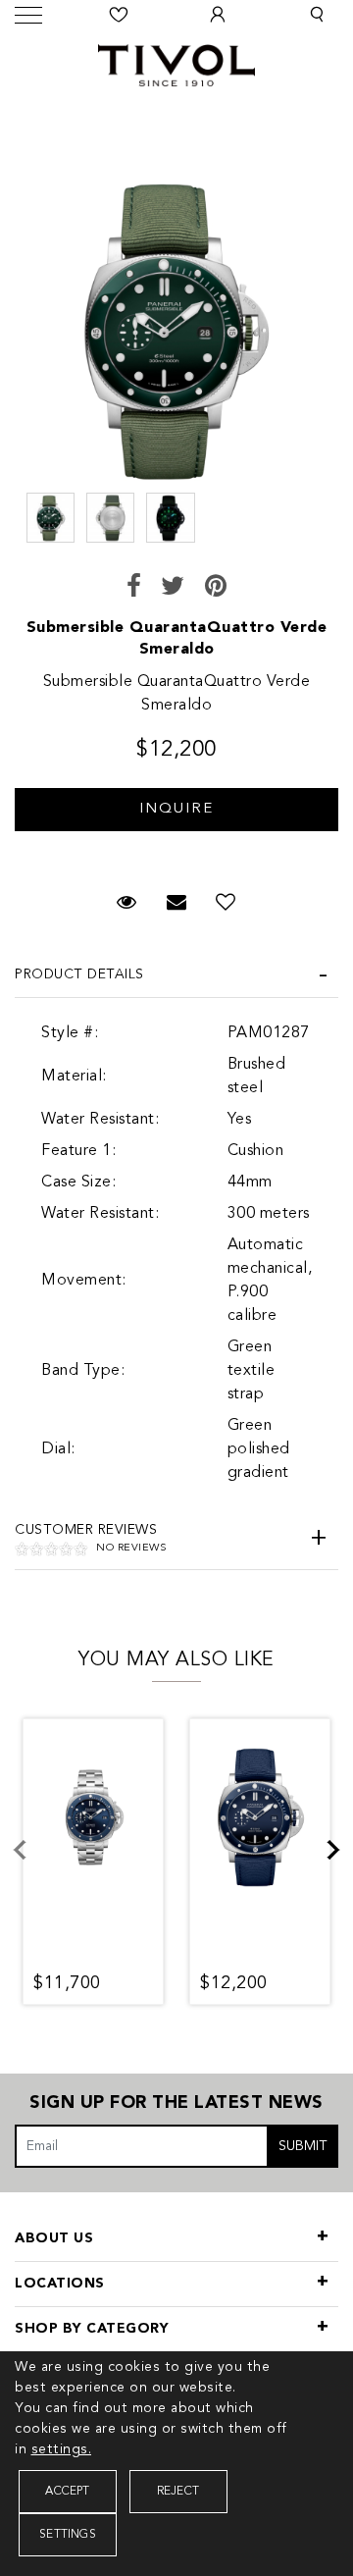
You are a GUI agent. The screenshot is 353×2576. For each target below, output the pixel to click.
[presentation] (31, 1862)
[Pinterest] (216, 588)
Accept (67, 2492)
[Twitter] (173, 588)
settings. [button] (62, 2449)
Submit (303, 2146)
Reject (178, 2492)
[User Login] (218, 15)
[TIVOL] (176, 63)
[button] (317, 15)
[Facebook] (134, 588)
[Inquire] (176, 800)
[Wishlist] (120, 15)
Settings (68, 2535)
